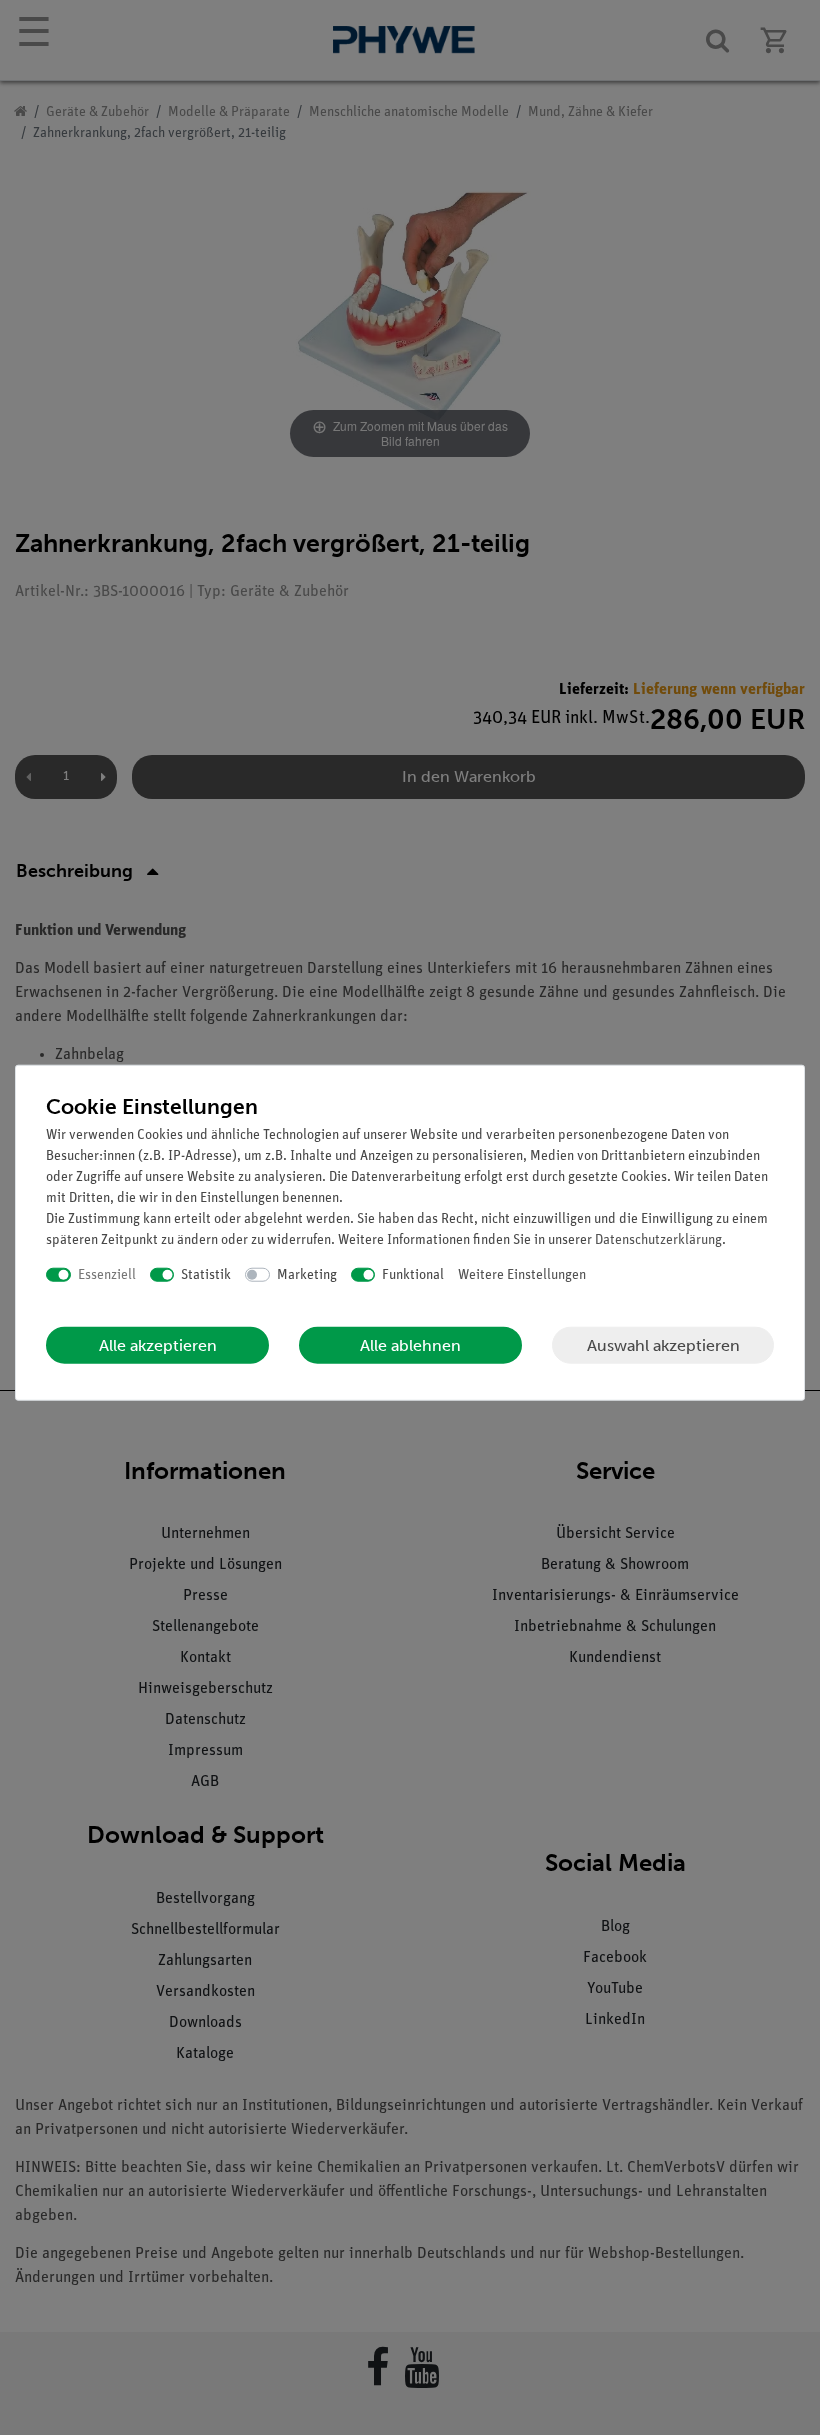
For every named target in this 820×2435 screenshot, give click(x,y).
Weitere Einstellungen (522, 1274)
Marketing (307, 1274)
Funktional (413, 1274)
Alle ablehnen (410, 1345)
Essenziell (107, 1274)
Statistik (206, 1274)
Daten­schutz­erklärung (658, 1239)
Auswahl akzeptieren (663, 1344)
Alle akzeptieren (158, 1345)
